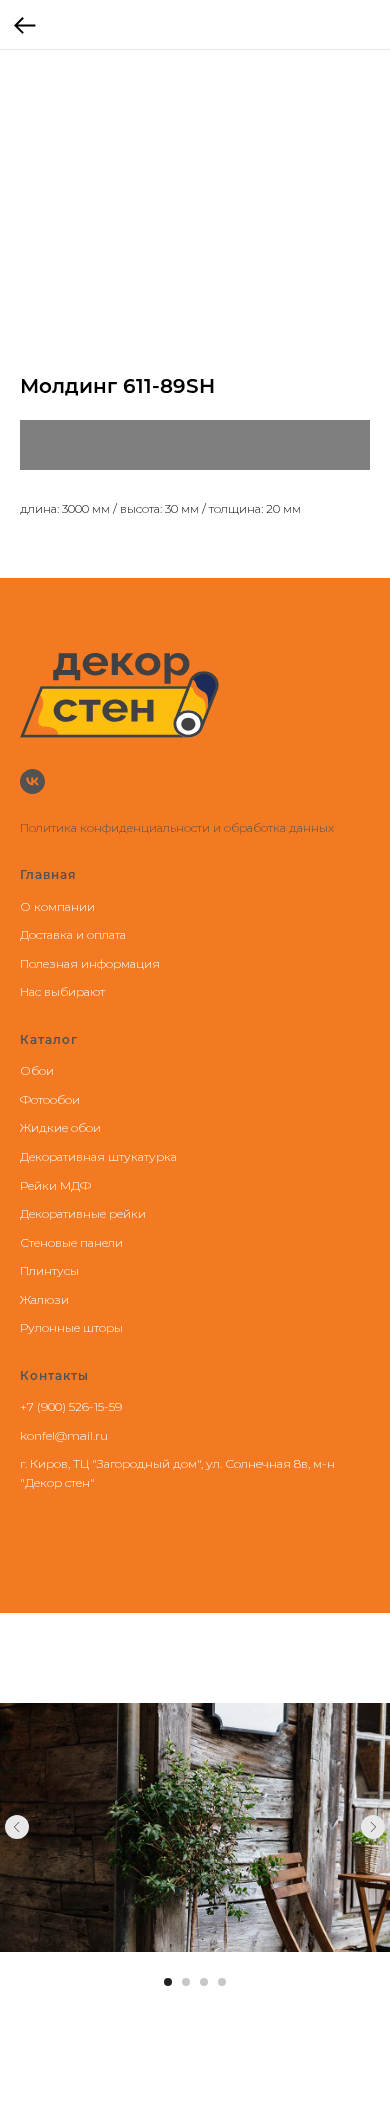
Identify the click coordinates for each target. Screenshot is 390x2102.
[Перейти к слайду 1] (168, 1982)
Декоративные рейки (83, 1213)
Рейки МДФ (55, 1185)
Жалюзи (44, 1299)
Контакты (54, 1375)
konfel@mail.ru (64, 1435)
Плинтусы (49, 1270)
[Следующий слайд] (373, 1827)
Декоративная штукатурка (98, 1156)
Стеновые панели (71, 1242)
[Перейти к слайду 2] (186, 1982)
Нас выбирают (62, 991)
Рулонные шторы (71, 1327)
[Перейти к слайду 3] (204, 1982)
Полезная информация (90, 963)
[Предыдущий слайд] (17, 1827)
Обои (37, 1070)
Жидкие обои (60, 1127)
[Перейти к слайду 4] (222, 1982)
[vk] (32, 781)
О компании (57, 906)
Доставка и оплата (73, 934)
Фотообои (50, 1099)
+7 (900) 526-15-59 (71, 1406)
